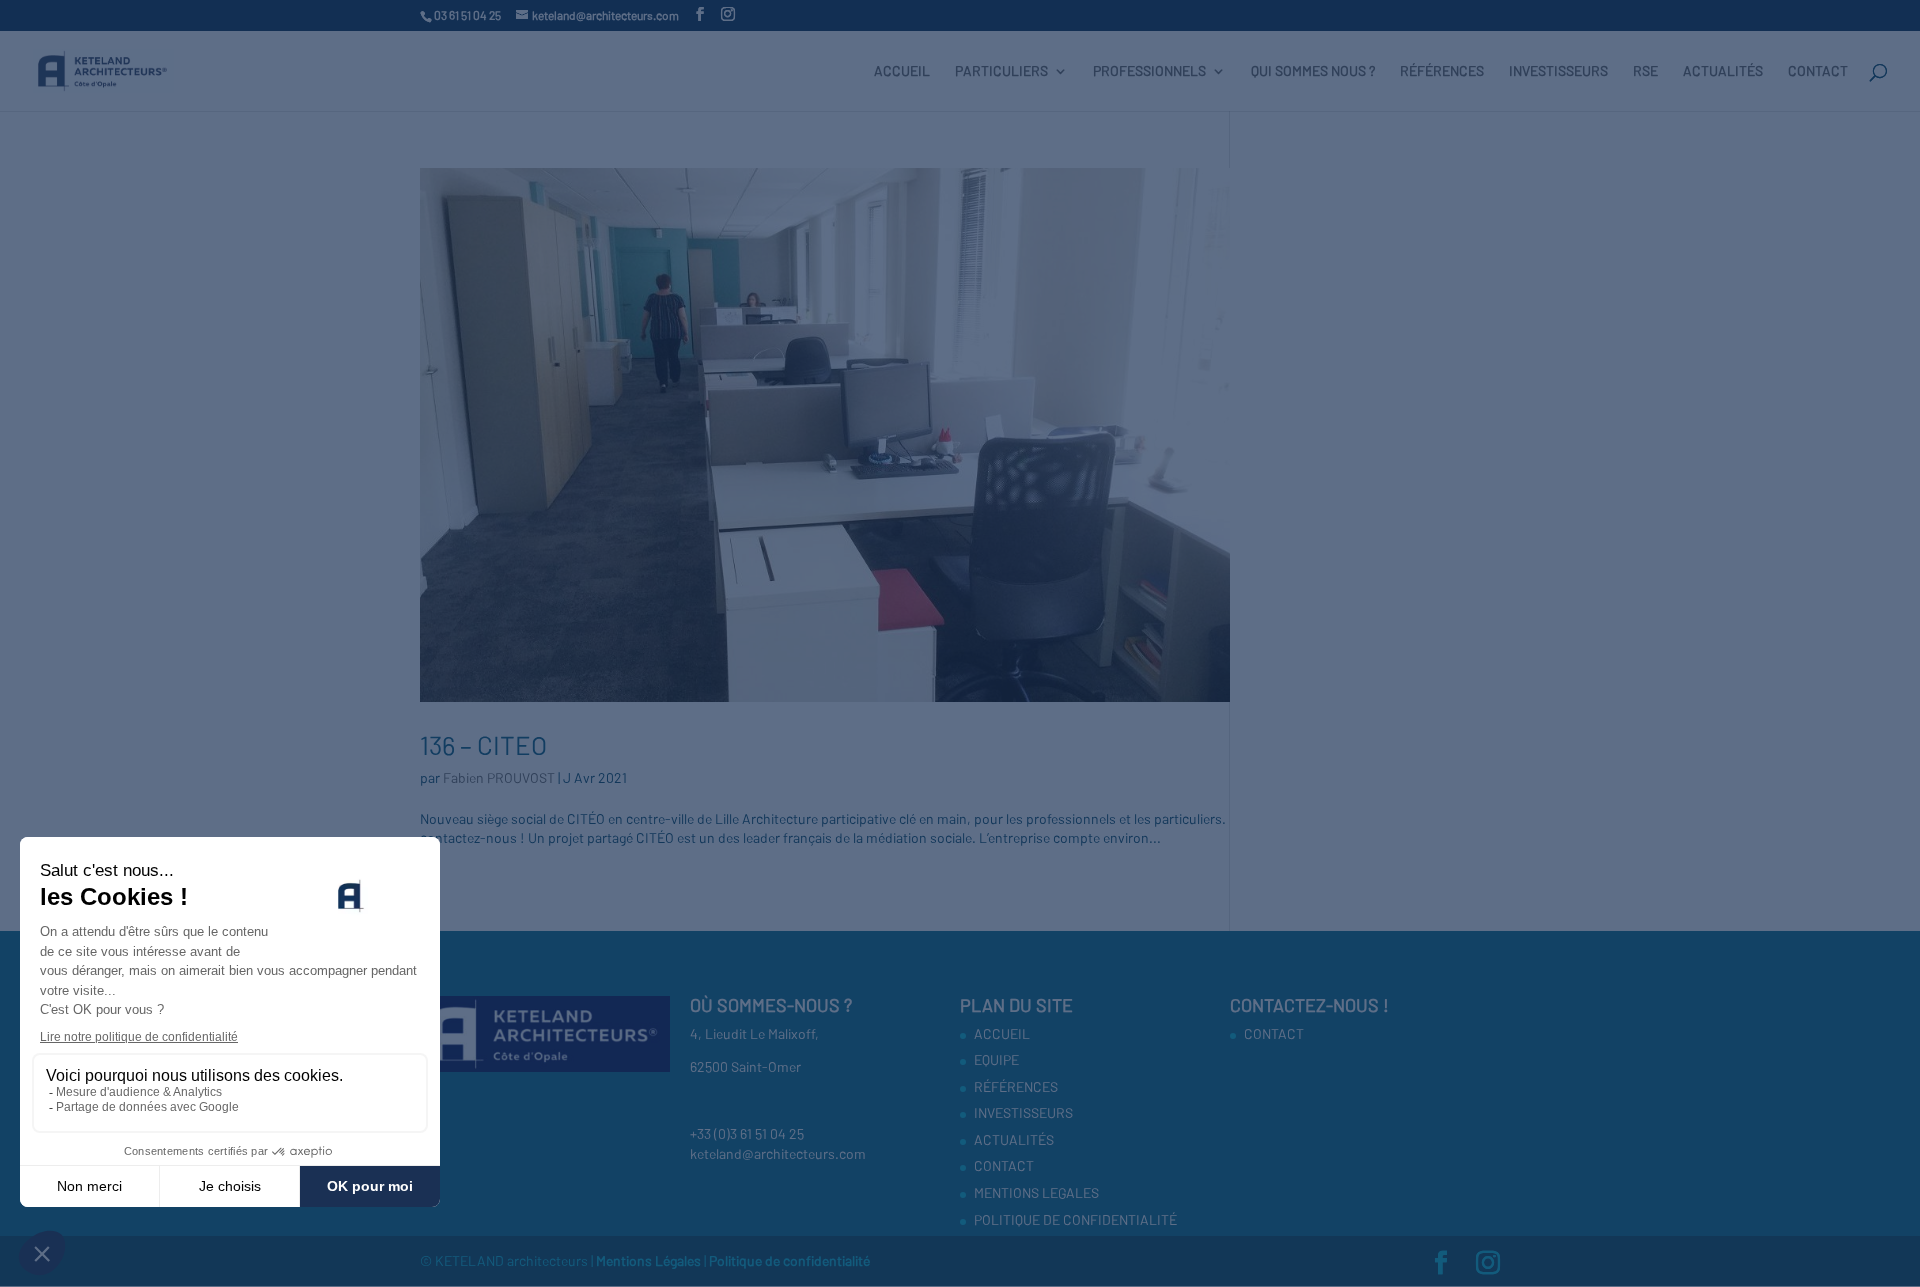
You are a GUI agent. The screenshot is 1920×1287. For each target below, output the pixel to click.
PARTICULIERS (1001, 71)
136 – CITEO (483, 744)
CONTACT (1818, 71)
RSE (1645, 71)
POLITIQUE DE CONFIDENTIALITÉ (1075, 1219)
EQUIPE (996, 1059)
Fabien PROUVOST (499, 777)
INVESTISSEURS (1558, 71)
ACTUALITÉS (1723, 71)
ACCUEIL (902, 71)
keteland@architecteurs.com (778, 1153)
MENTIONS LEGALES (1036, 1192)
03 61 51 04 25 (467, 15)
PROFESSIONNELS (1149, 71)
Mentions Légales (650, 1260)
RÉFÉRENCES (1442, 71)
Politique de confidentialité (789, 1260)
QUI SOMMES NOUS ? (1313, 71)
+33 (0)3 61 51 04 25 (747, 1133)
